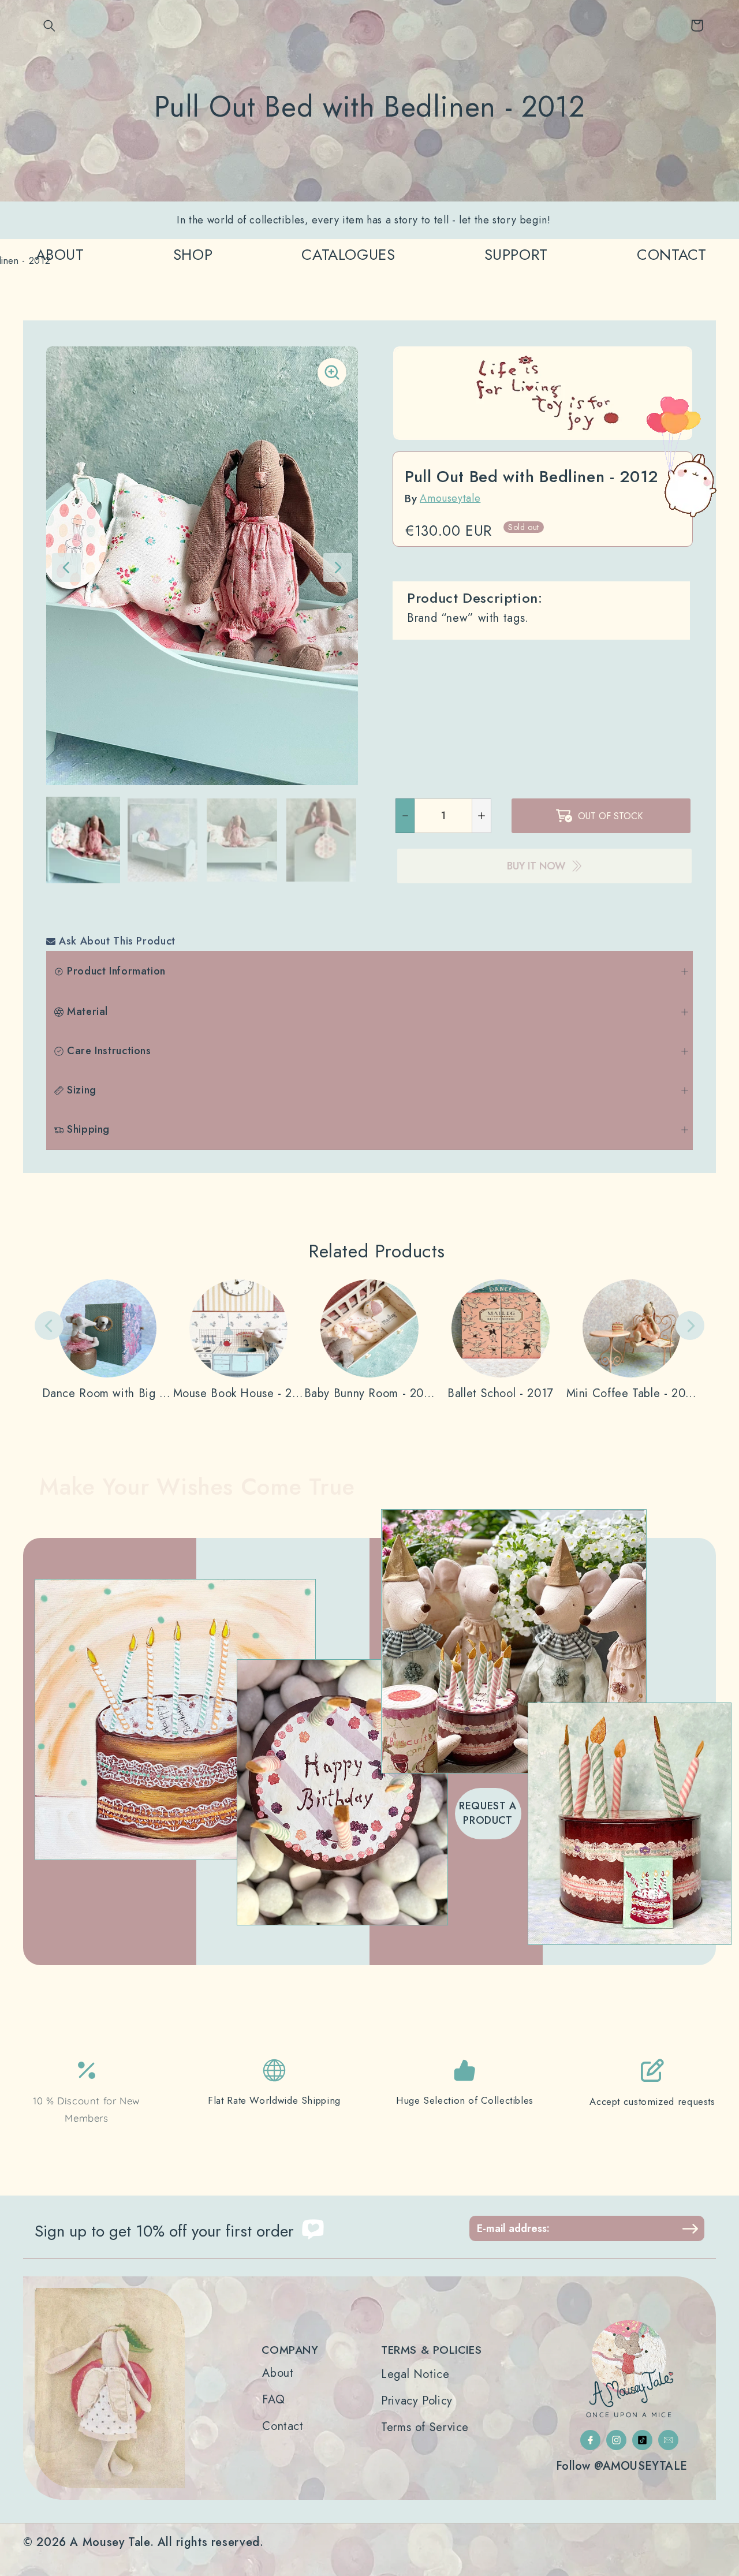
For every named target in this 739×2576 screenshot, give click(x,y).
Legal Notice (415, 2375)
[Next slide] (338, 568)
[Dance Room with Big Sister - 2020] (108, 1340)
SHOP (193, 255)
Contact (283, 2426)
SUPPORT (516, 255)
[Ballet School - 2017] (501, 1340)
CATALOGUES (348, 255)
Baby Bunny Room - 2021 (370, 1394)
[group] (83, 840)
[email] (668, 2440)
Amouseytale (450, 498)
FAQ (273, 2400)
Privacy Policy (417, 2401)
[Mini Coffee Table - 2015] (632, 1340)
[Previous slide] (49, 1326)
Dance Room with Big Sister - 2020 (108, 1394)
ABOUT (60, 255)
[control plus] (482, 816)
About (278, 2373)
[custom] (590, 2440)
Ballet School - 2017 (501, 1394)
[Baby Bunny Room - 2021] (370, 1340)
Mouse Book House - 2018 (239, 1394)
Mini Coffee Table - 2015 (632, 1394)
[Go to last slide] (66, 568)
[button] (50, 25)
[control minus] (405, 816)
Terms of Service (425, 2428)
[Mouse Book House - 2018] (239, 1340)
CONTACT (671, 255)
